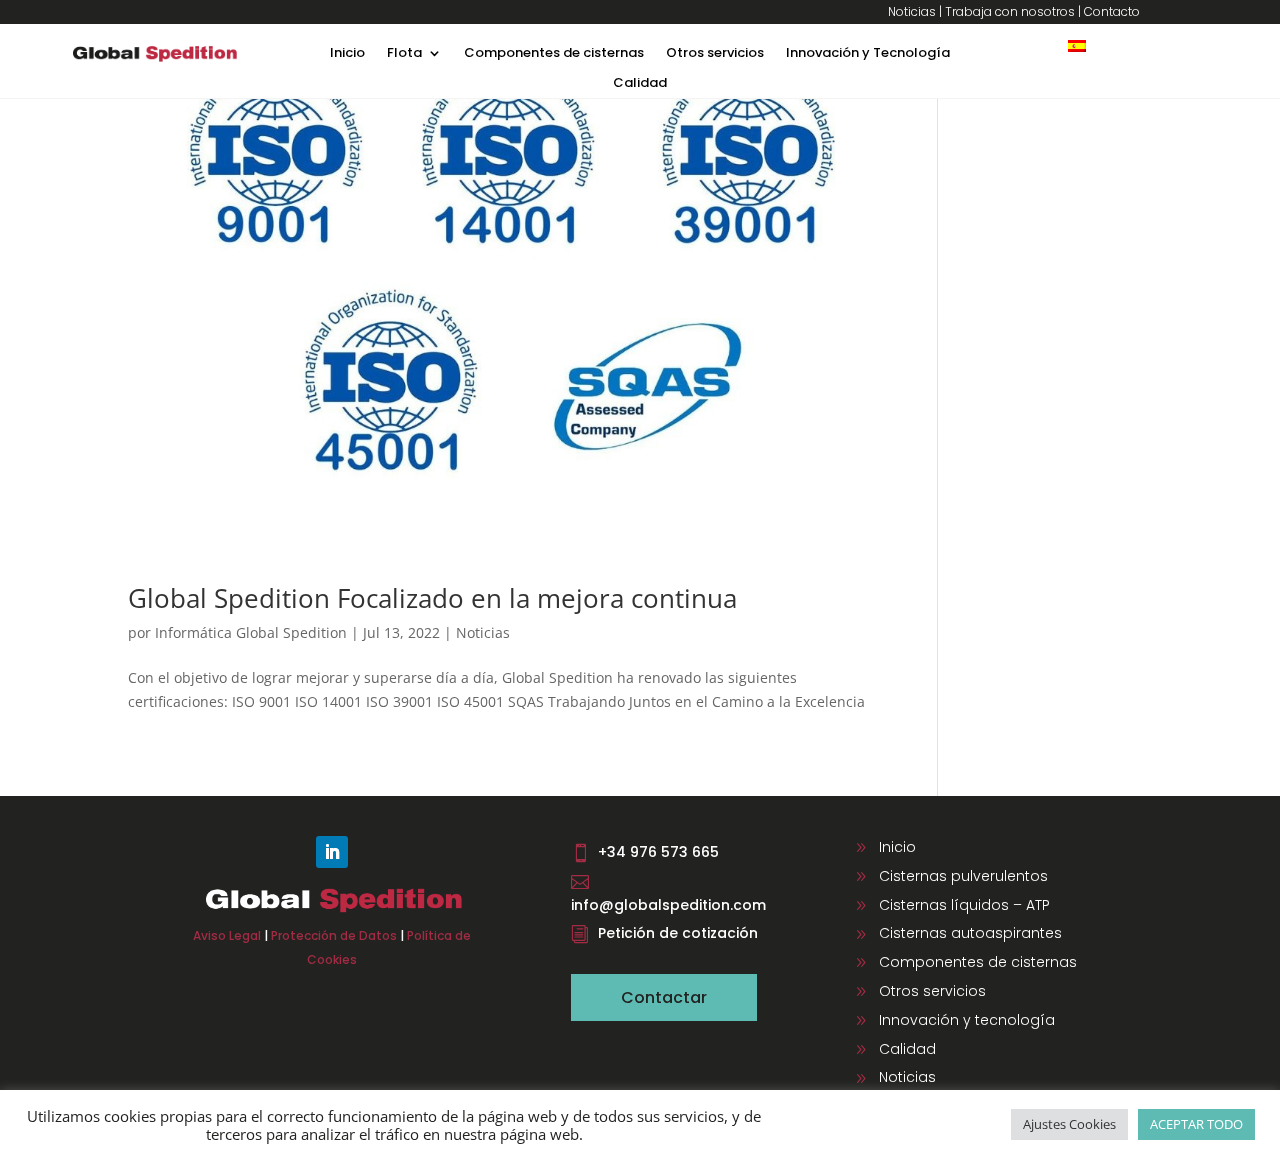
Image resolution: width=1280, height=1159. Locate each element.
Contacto (1112, 11)
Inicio (347, 54)
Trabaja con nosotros (1010, 11)
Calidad (640, 84)
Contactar (664, 997)
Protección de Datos (334, 935)
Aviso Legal (227, 935)
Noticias (912, 11)
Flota (404, 54)
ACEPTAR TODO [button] (1196, 1124)
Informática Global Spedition (251, 632)
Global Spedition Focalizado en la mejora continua (432, 598)
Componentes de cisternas (554, 54)
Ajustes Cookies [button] (1069, 1124)
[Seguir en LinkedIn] (332, 852)
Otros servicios (715, 54)
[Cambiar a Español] (1077, 45)
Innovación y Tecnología (868, 54)
